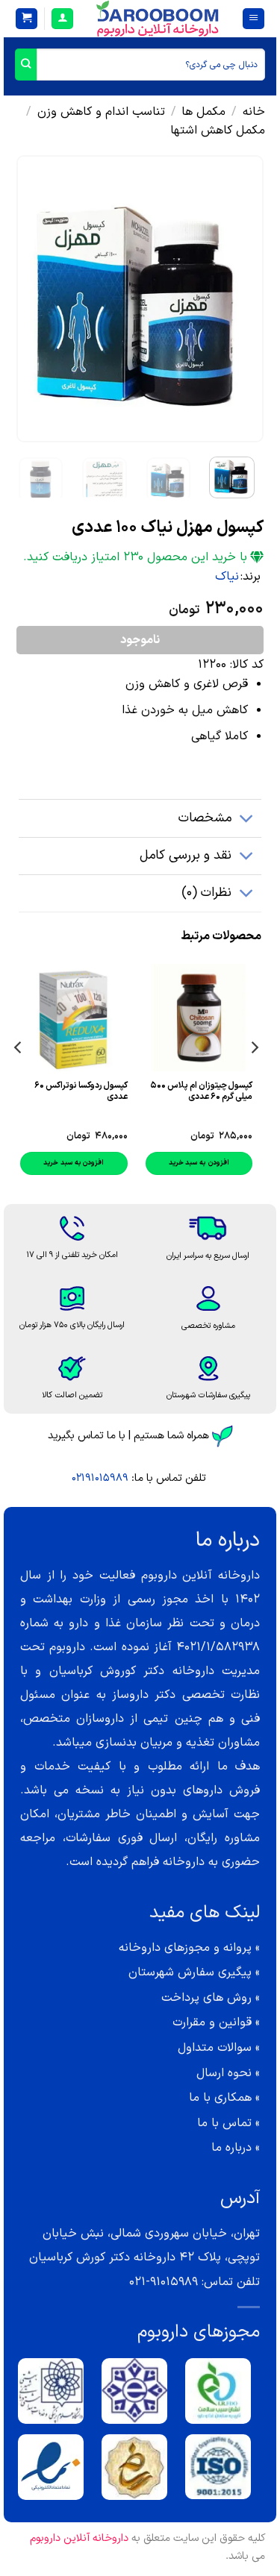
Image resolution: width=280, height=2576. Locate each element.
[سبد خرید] (27, 19)
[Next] (29, 299)
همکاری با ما (220, 2098)
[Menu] (253, 19)
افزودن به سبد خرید (199, 1163)
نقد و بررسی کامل (186, 855)
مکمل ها (203, 112)
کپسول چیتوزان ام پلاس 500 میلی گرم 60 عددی (202, 1091)
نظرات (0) (206, 893)
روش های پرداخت (206, 1998)
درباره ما (231, 2148)
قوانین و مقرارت (212, 2022)
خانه (254, 112)
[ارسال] (26, 65)
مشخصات (205, 818)
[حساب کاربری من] (62, 19)
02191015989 (100, 1478)
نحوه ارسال (224, 2073)
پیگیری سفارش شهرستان (190, 1972)
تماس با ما (224, 2123)
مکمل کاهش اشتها (218, 131)
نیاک (227, 577)
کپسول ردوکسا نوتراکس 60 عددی (81, 1091)
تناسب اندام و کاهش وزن (101, 112)
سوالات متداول (215, 2048)
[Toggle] (247, 820)
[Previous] (240, 299)
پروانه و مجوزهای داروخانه (185, 1948)
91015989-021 (164, 2282)
